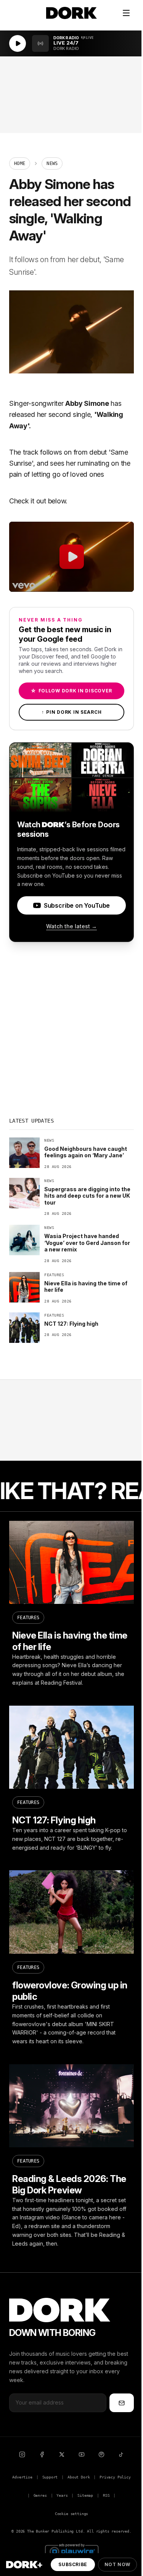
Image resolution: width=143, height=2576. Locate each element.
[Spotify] (101, 2454)
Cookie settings (71, 2514)
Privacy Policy (115, 2477)
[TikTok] (121, 2454)
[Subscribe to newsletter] (122, 2403)
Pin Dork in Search (72, 712)
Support (50, 2477)
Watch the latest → (71, 926)
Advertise (22, 2477)
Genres (40, 2495)
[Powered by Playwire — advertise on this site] (72, 2551)
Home (20, 163)
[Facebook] (42, 2454)
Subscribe (73, 2564)
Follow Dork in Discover (71, 691)
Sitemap (85, 2495)
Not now (117, 2564)
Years (62, 2495)
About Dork (79, 2477)
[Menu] (126, 13)
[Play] (18, 43)
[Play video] (71, 557)
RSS (106, 2495)
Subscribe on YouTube (77, 905)
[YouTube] (82, 2454)
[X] (62, 2454)
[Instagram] (22, 2454)
